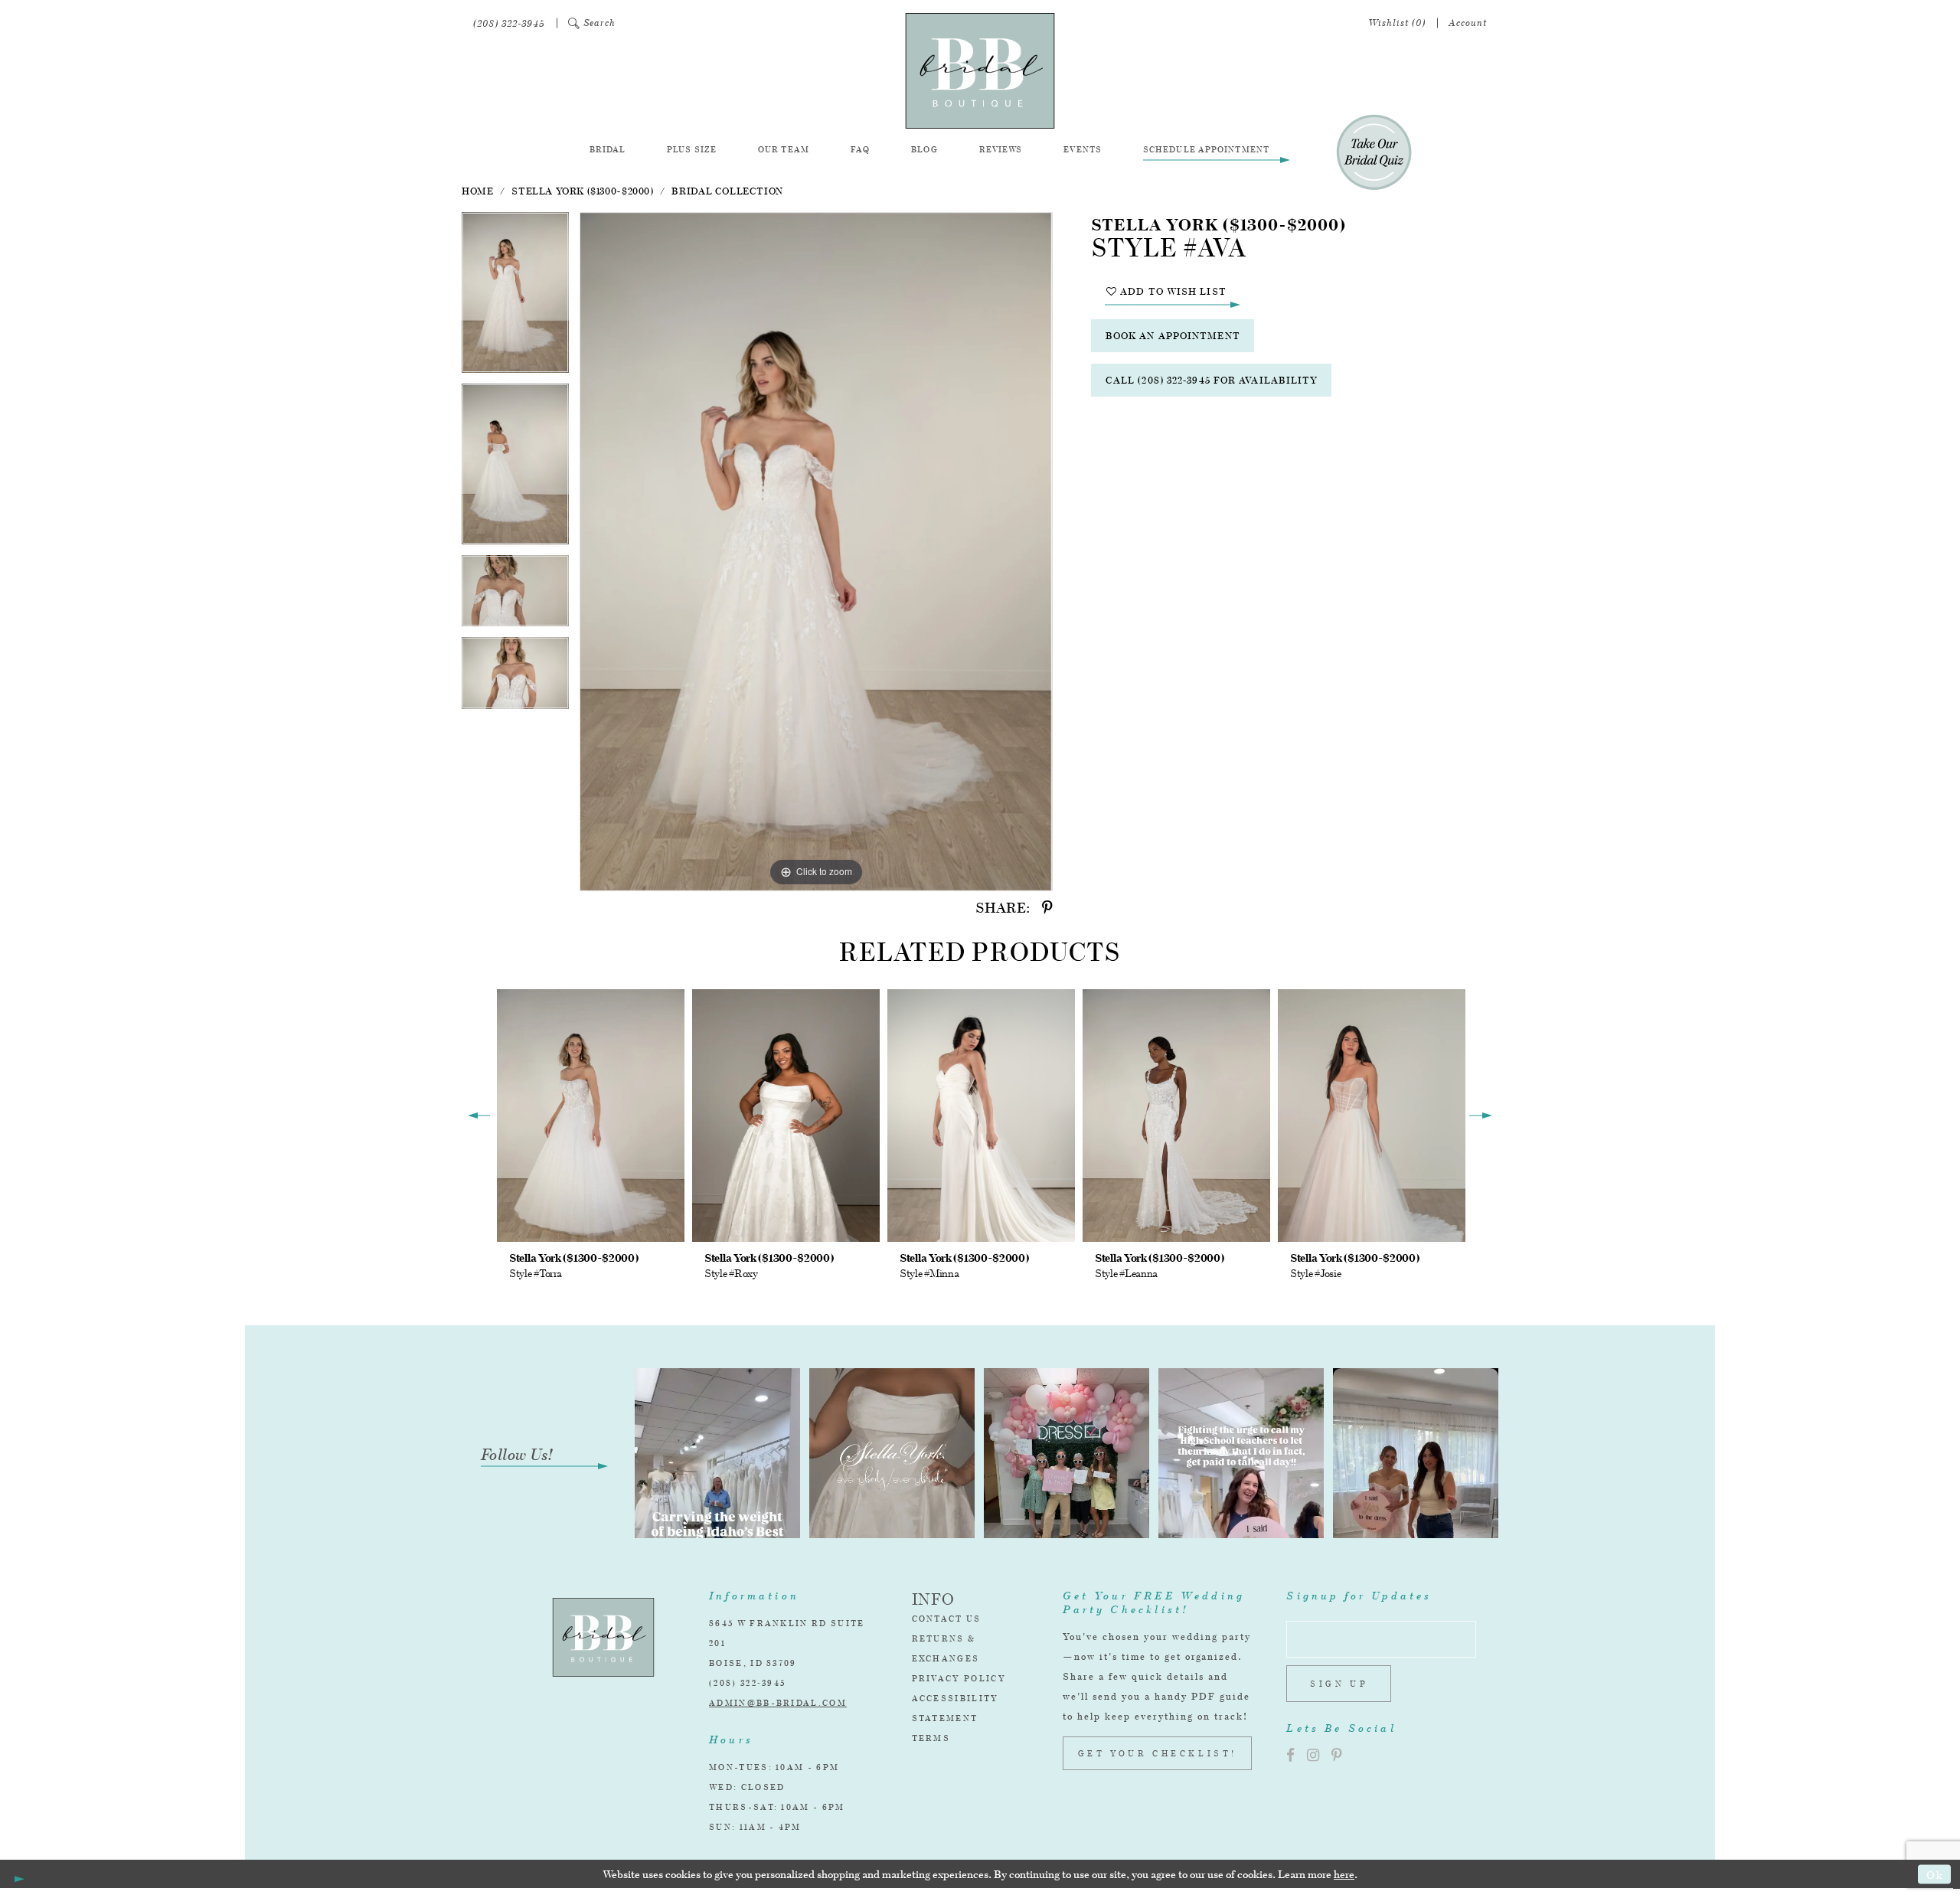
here (1344, 1874)
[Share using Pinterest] (1047, 908)
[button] (592, 23)
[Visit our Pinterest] (1337, 1755)
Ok (1935, 1874)
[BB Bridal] (980, 71)
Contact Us (947, 1619)
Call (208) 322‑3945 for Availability (1212, 380)
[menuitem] (509, 23)
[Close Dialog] (17, 1874)
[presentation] (591, 1115)
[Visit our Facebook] (1290, 1755)
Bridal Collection (727, 191)
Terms (931, 1738)
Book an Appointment (1173, 336)
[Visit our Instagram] (1313, 1755)
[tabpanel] (515, 298)
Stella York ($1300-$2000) (582, 191)
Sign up (1339, 1684)
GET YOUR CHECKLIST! (1158, 1753)
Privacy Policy (959, 1678)
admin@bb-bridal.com (778, 1703)
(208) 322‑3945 (747, 1683)
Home (477, 191)
